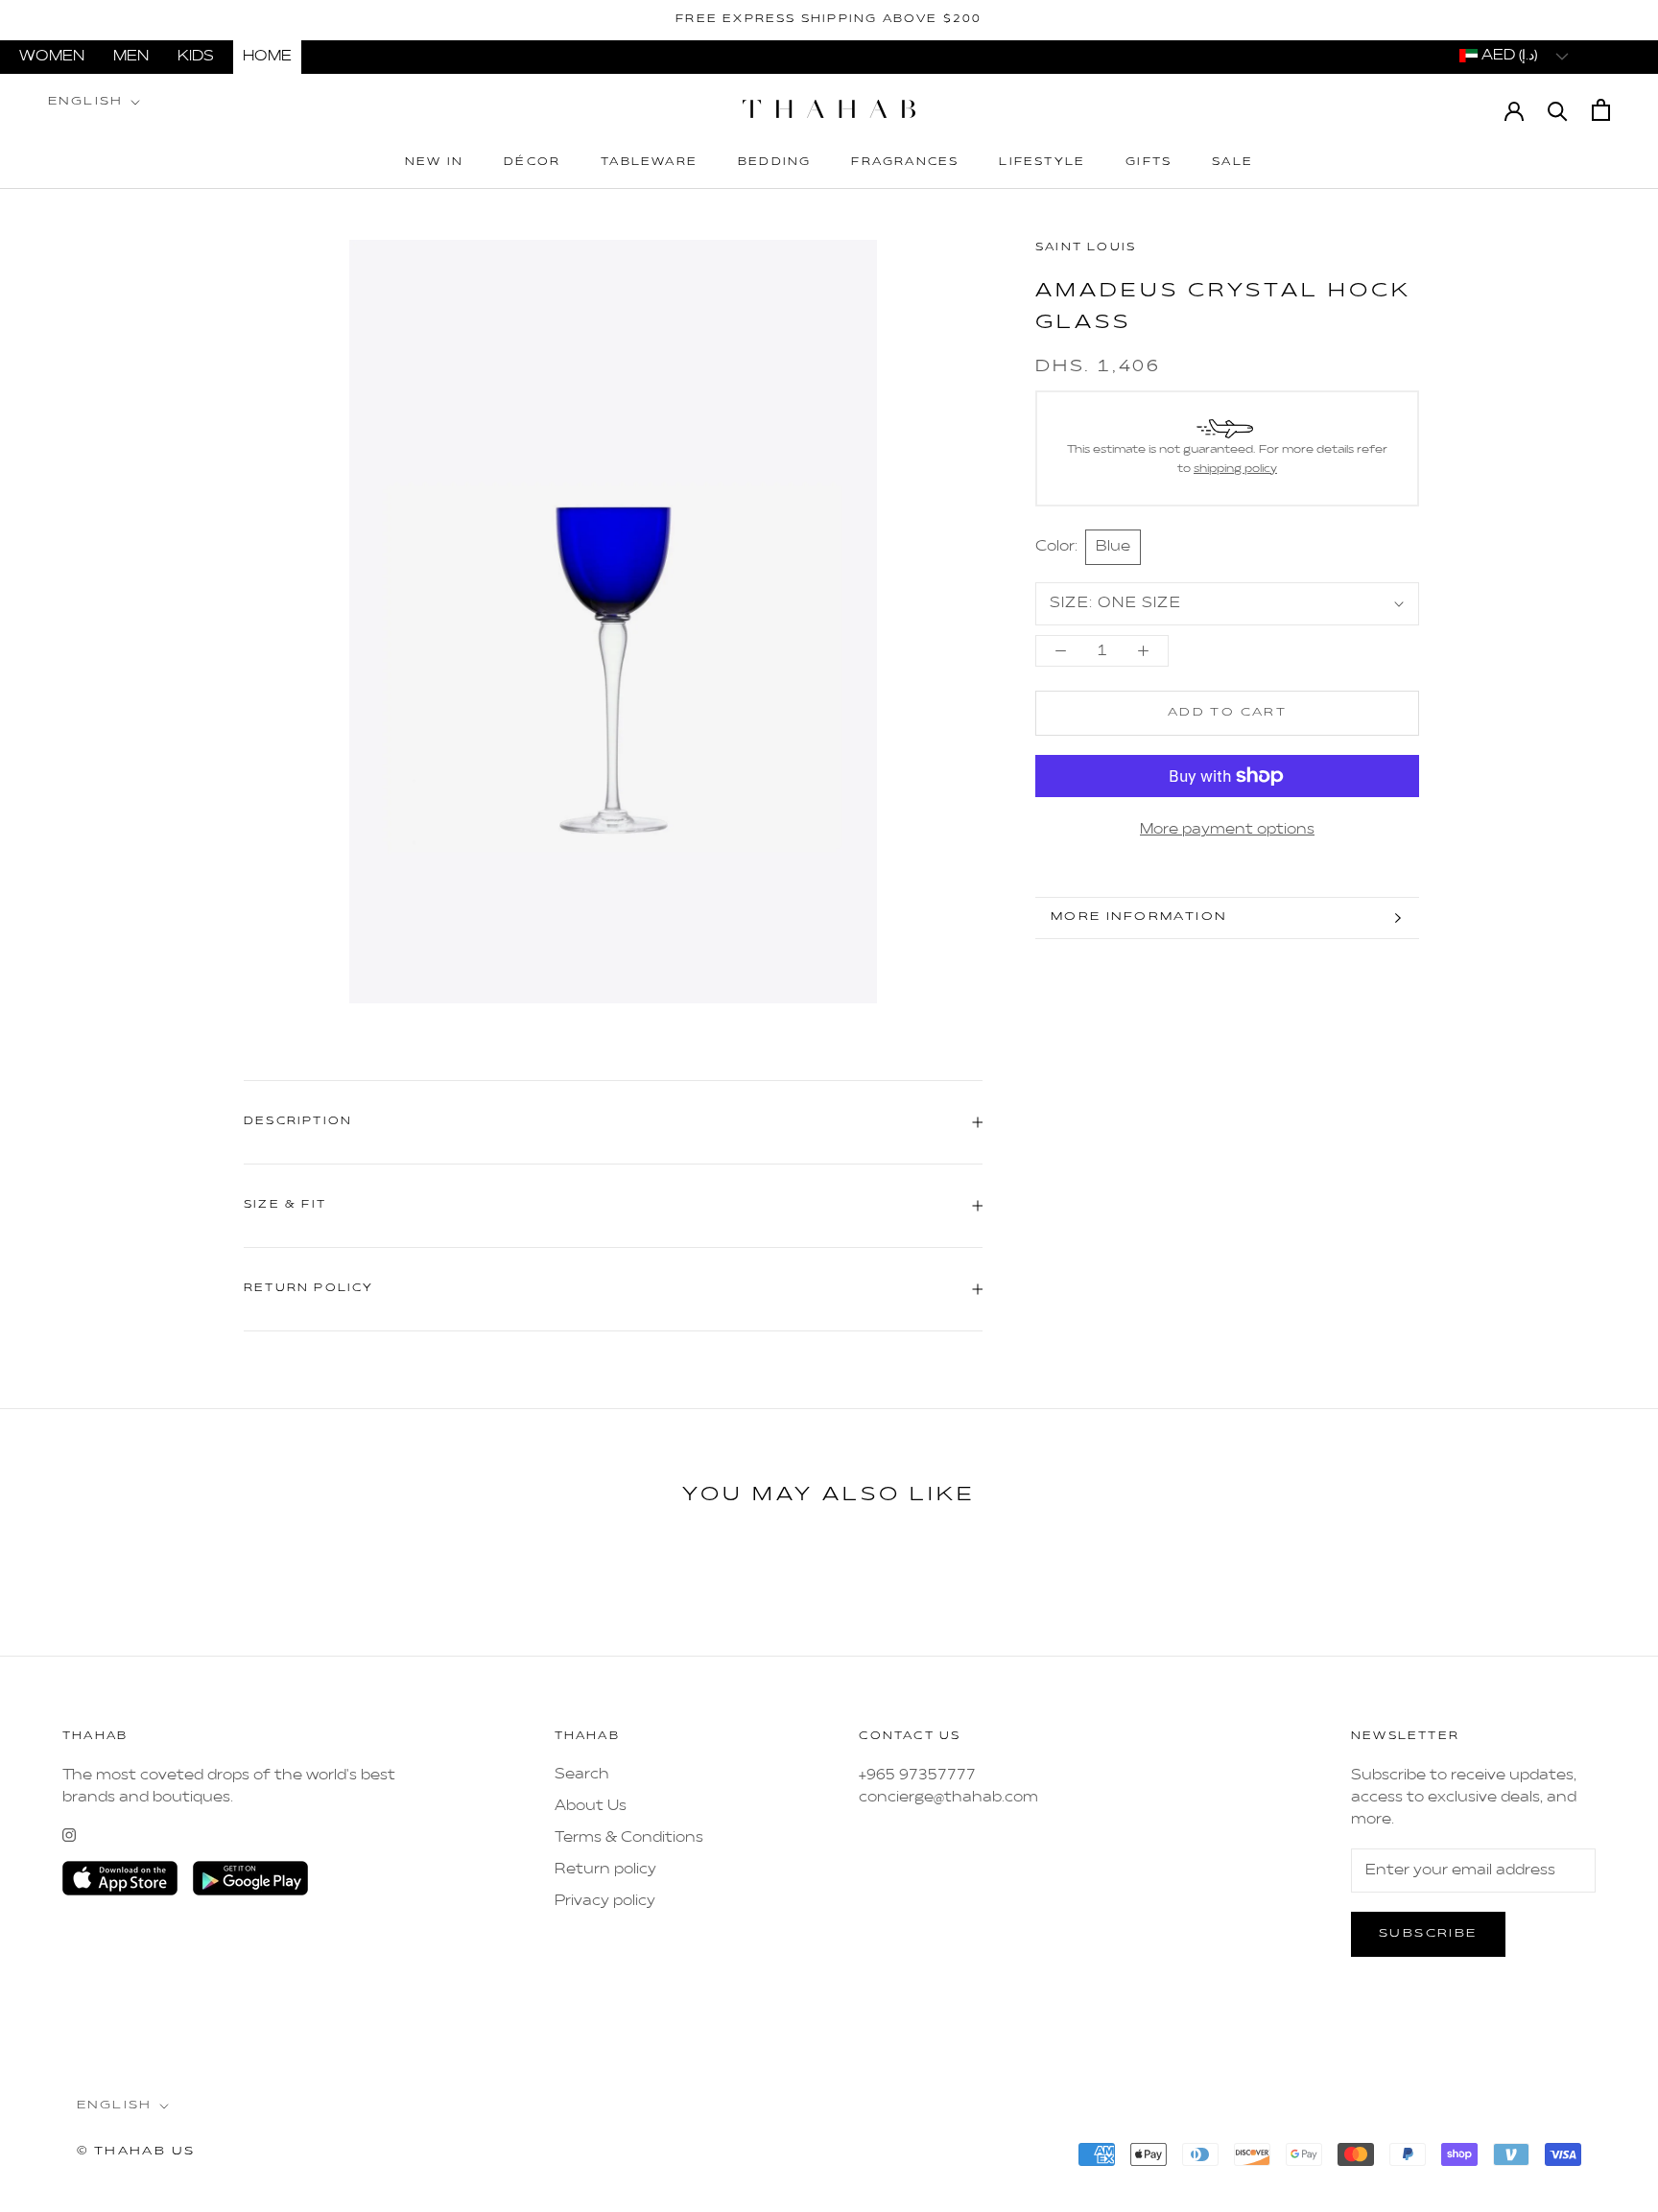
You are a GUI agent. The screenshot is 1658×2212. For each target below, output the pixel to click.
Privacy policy (605, 1901)
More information (1138, 917)
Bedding (774, 163)
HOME (267, 57)
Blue (1113, 547)
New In (434, 163)
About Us (591, 1806)
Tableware (649, 163)
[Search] (1558, 110)
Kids (196, 57)
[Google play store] (250, 1878)
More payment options (1227, 830)
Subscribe (1428, 1934)
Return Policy (309, 1289)
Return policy (605, 1870)
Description (298, 1122)
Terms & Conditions (629, 1838)
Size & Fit (285, 1205)
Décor (532, 163)
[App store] (120, 1878)
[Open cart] (1601, 110)
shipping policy (1235, 469)
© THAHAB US (136, 2152)
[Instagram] (69, 1835)
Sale (1232, 163)
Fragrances (905, 163)
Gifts (1149, 163)
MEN (131, 57)
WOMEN (52, 57)
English (86, 102)
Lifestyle (1042, 163)
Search (582, 1775)
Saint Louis (1086, 248)
